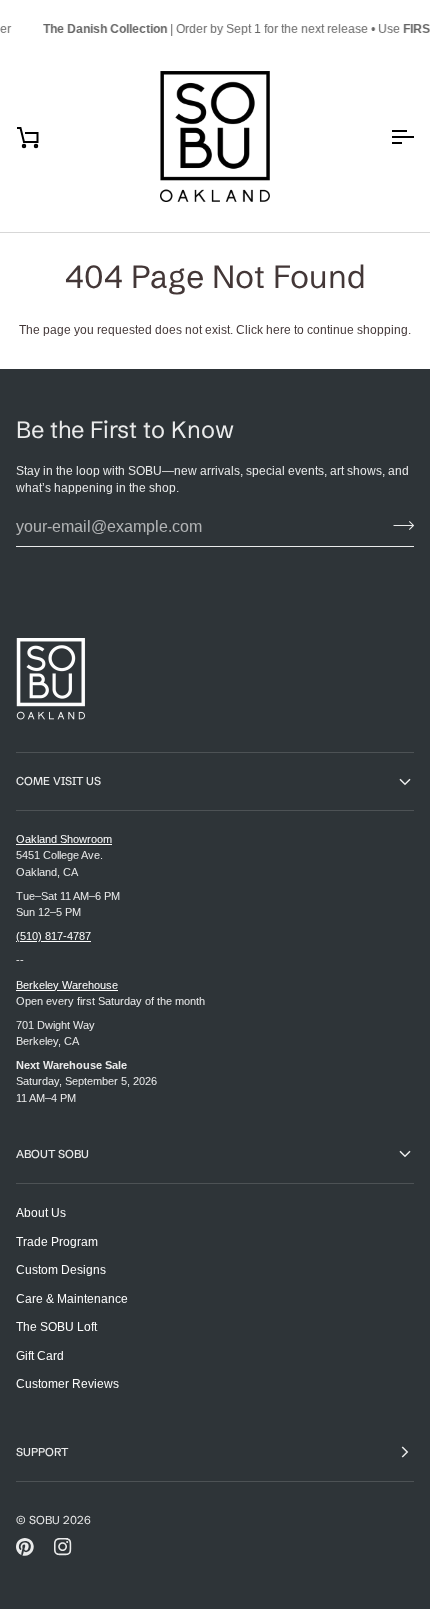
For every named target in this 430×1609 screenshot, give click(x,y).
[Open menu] (384, 137)
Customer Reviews (67, 1383)
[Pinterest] (25, 1547)
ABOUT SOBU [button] (52, 1154)
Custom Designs (61, 1269)
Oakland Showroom (64, 839)
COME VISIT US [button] (58, 781)
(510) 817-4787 (53, 936)
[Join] (397, 525)
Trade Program (57, 1241)
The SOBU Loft (56, 1326)
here (278, 329)
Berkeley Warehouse (67, 985)
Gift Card (40, 1355)
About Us (41, 1212)
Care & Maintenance (72, 1298)
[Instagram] (63, 1547)
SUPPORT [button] (42, 1452)
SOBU (44, 1520)
